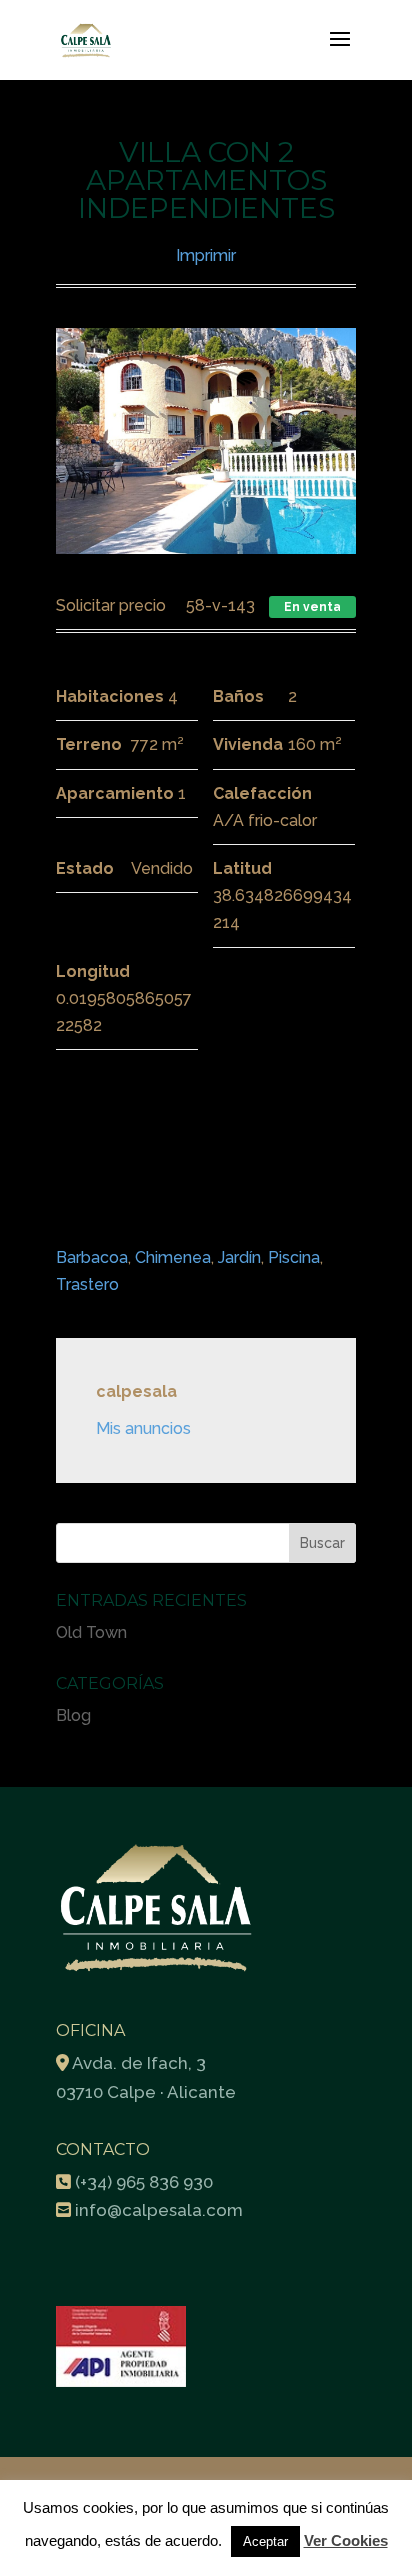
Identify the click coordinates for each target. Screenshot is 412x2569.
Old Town (91, 1632)
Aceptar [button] (265, 2541)
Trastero (87, 1284)
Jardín (239, 1257)
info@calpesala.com (159, 2210)
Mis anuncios (143, 1428)
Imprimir (206, 255)
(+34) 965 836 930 (144, 2182)
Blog (73, 1715)
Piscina (294, 1257)
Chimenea (173, 1257)
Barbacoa (92, 1257)
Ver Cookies (346, 2540)
